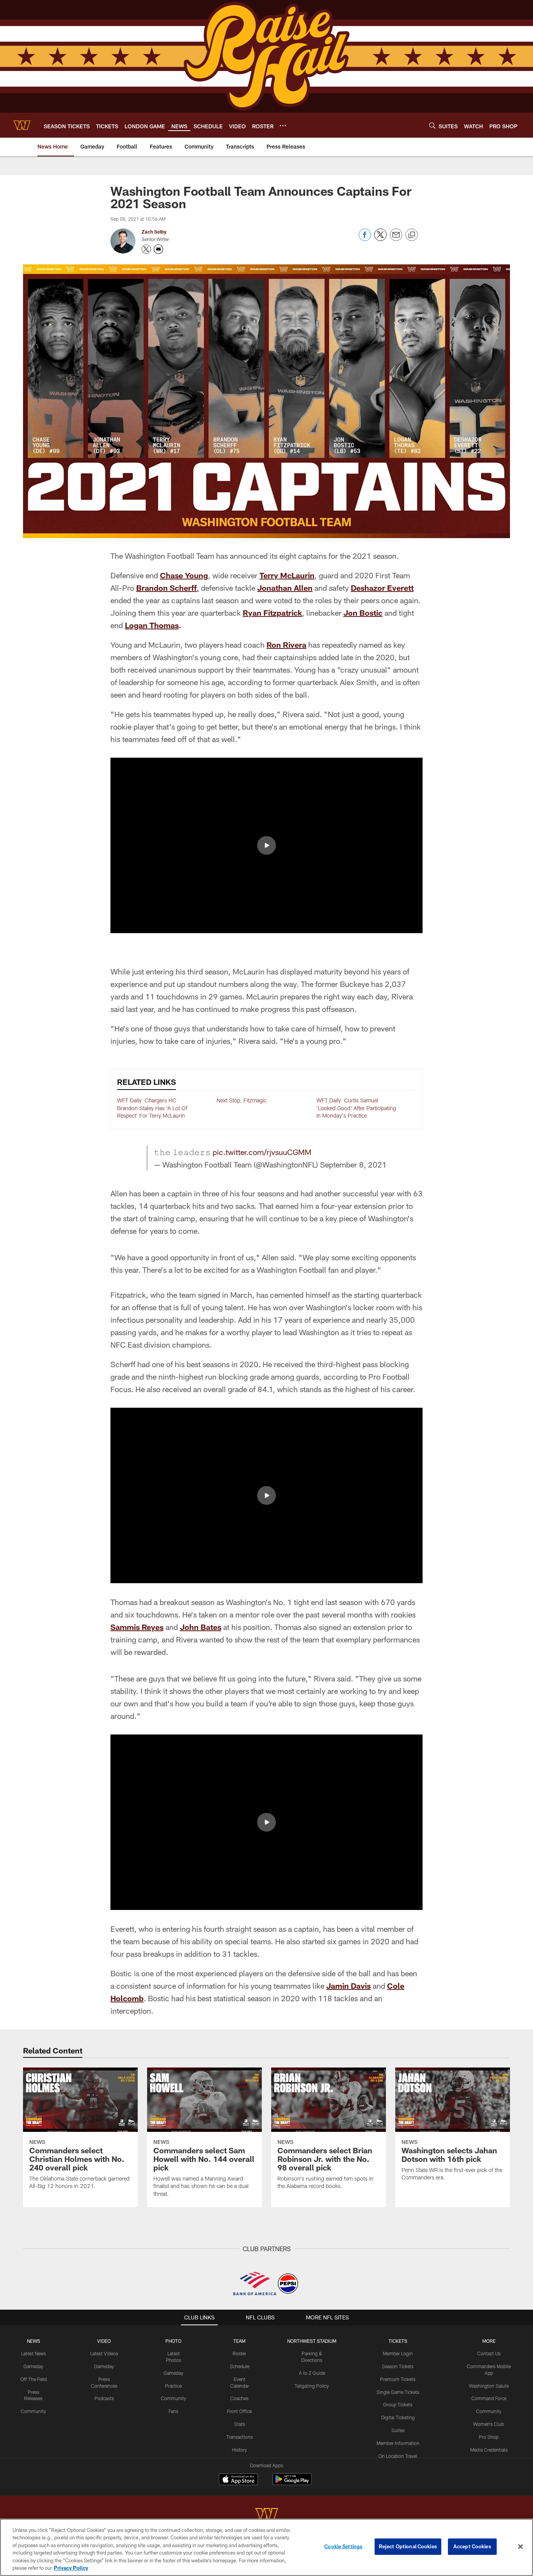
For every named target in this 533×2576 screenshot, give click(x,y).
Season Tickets (398, 2366)
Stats (240, 2424)
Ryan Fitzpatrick (272, 613)
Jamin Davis (348, 1986)
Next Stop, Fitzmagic (242, 1100)
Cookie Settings (343, 2546)
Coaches (239, 2398)
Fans (173, 2411)
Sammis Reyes (137, 1627)
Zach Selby (154, 232)
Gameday (33, 2366)
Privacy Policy (71, 2568)
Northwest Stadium (312, 2341)
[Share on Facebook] (365, 239)
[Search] (432, 125)
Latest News (34, 2353)
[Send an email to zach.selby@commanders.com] (158, 249)
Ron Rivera (286, 645)
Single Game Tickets (398, 2392)
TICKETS (398, 2341)
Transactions (240, 2437)
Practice (173, 2386)
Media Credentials (489, 2450)
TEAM (239, 2341)
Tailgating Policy (312, 2386)
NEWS (34, 2341)
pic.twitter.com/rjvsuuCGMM (262, 1152)
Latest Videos (104, 2353)
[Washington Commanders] (266, 2515)
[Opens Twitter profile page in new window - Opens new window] (146, 249)
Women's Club (489, 2424)
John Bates (201, 1627)
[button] (266, 845)
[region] (266, 2547)
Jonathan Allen (285, 588)
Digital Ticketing (398, 2417)
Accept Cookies (472, 2546)
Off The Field (34, 2379)
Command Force (489, 2398)
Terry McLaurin (287, 575)
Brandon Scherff (166, 588)
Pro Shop (489, 2437)
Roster (239, 2353)
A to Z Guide (312, 2373)
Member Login (398, 2353)
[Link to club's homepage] (22, 125)
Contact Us (489, 2353)
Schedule (240, 2366)
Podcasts (104, 2398)
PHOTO (173, 2341)
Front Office (239, 2411)
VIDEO (104, 2341)
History (240, 2450)
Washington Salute (489, 2386)
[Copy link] (412, 235)
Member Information (398, 2443)
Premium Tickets (398, 2379)
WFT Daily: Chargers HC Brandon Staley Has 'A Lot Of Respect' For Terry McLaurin (152, 1108)
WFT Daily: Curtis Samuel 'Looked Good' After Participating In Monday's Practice (356, 1108)
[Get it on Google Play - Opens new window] (292, 2483)
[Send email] (396, 239)
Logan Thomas (152, 625)
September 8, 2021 (353, 1164)
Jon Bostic (363, 613)
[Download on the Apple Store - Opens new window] (238, 2480)
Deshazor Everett (382, 588)
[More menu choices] (283, 126)
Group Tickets (398, 2404)
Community (33, 2411)
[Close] (521, 2547)
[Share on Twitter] (380, 239)
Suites (398, 2430)
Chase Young (184, 575)
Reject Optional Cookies (408, 2546)
